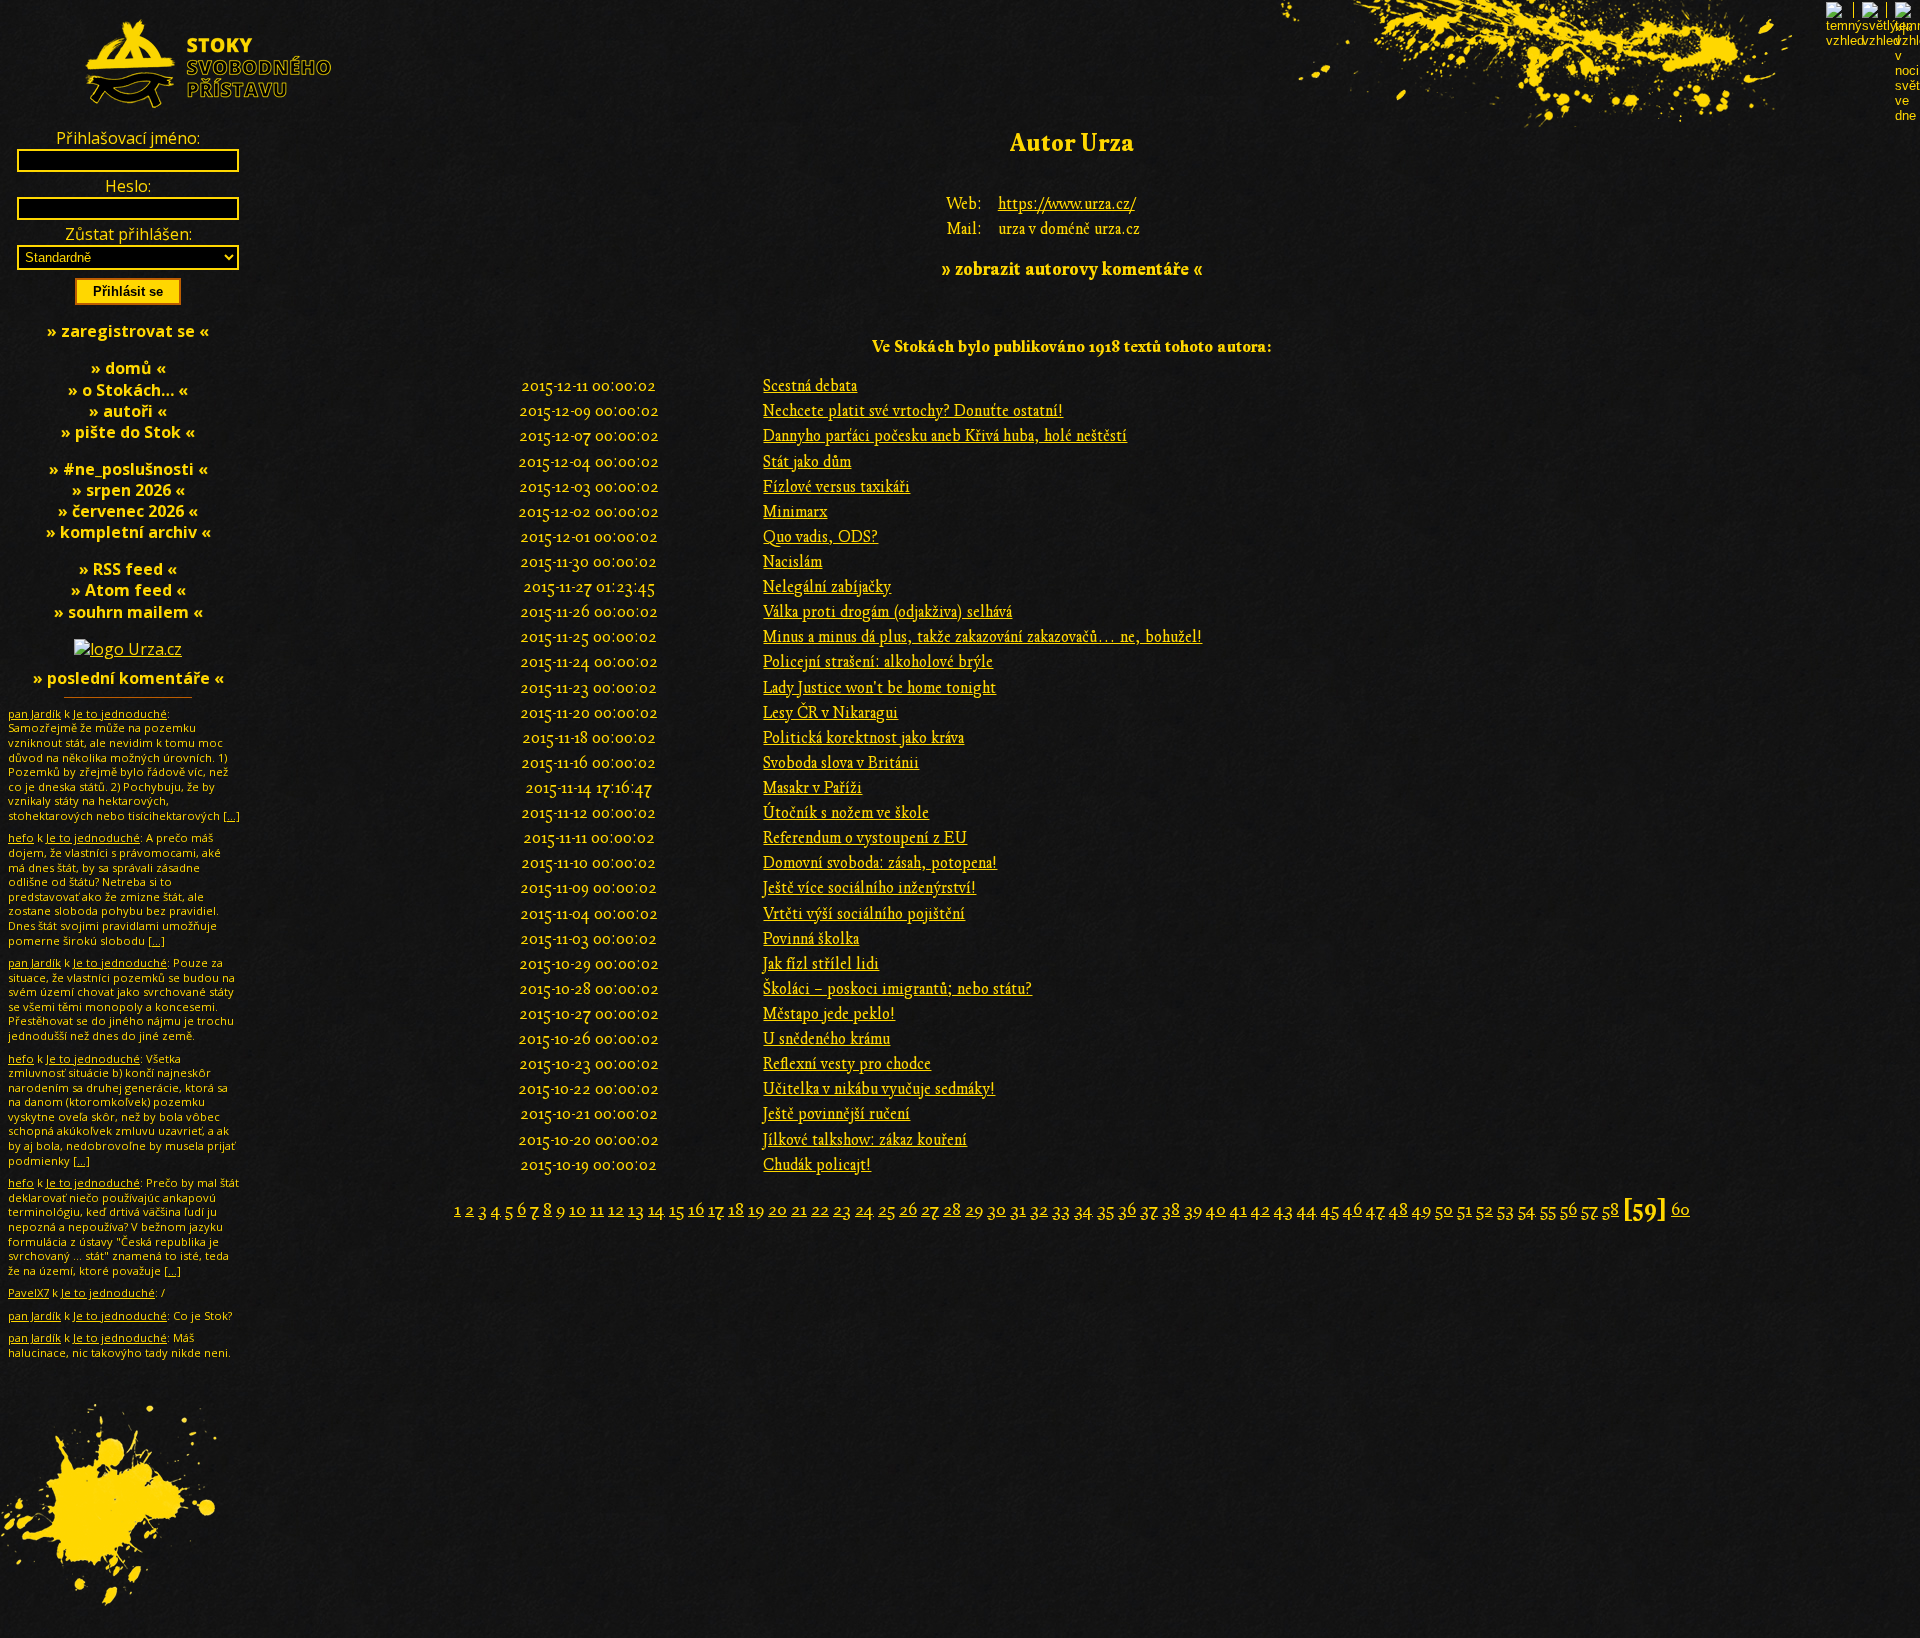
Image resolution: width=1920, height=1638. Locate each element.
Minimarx (795, 512)
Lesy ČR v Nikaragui (830, 713)
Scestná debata (810, 386)
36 (1127, 1209)
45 (1330, 1209)
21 (799, 1209)
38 (1171, 1209)
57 (1589, 1209)
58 (1610, 1209)
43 (1283, 1209)
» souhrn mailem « (128, 612)
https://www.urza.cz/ (1066, 204)
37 (1149, 1209)
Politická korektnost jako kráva (863, 738)
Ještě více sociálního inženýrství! (869, 888)
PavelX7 (28, 1292)
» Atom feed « (128, 590)
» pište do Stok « (128, 432)
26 (908, 1209)
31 (1018, 1209)
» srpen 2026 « (128, 490)
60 (1680, 1209)
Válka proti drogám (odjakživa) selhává (887, 612)
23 (842, 1209)
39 (1193, 1209)
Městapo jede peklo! (829, 1014)
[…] (231, 815)
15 (676, 1209)
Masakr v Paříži (812, 788)
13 (636, 1209)
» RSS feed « (128, 569)
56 (1568, 1209)
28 (952, 1209)
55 (1548, 1209)
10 (577, 1209)
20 (777, 1209)
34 (1083, 1209)
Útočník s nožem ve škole (846, 813)
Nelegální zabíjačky (827, 587)
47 (1375, 1209)
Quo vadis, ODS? (820, 537)
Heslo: (128, 186)
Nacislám (792, 562)
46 (1352, 1209)
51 (1464, 1209)
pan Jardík (34, 713)
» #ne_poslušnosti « (128, 469)
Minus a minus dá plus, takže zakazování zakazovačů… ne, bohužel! (982, 637)
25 (886, 1209)
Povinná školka (811, 939)
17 (716, 1209)
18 (736, 1209)
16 (696, 1209)
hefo (21, 837)
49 (1421, 1209)
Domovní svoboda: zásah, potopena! (880, 863)
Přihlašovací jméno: (128, 138)
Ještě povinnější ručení (836, 1114)
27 (930, 1209)
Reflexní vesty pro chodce (847, 1064)
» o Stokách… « (128, 390)
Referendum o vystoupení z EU (865, 838)
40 (1216, 1209)
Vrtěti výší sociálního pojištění (864, 914)
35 (1105, 1209)
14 (656, 1209)
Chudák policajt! (817, 1165)
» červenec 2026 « (128, 511)
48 (1398, 1209)
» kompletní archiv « (128, 532)
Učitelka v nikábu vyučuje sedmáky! (879, 1089)
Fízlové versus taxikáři (836, 487)
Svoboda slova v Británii (841, 763)
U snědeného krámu (826, 1039)
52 (1484, 1209)
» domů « (128, 368)
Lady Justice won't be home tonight (879, 688)
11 (597, 1209)
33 (1061, 1209)
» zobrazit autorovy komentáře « (1072, 269)
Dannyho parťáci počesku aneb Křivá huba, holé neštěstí (945, 436)
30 (996, 1209)
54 (1527, 1209)
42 (1260, 1209)
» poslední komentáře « (128, 678)
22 (820, 1209)
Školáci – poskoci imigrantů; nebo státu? (897, 989)
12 (616, 1209)
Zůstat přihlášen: (128, 234)
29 (974, 1209)
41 (1238, 1209)
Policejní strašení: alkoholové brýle (878, 662)
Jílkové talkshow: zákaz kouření (865, 1140)
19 (756, 1209)
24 (864, 1209)
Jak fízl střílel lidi (821, 964)
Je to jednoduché (120, 713)
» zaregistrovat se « (128, 331)
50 (1444, 1209)
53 (1505, 1209)
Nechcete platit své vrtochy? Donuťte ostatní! (913, 411)
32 (1039, 1209)
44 (1307, 1209)
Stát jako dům (807, 462)
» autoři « (128, 411)
